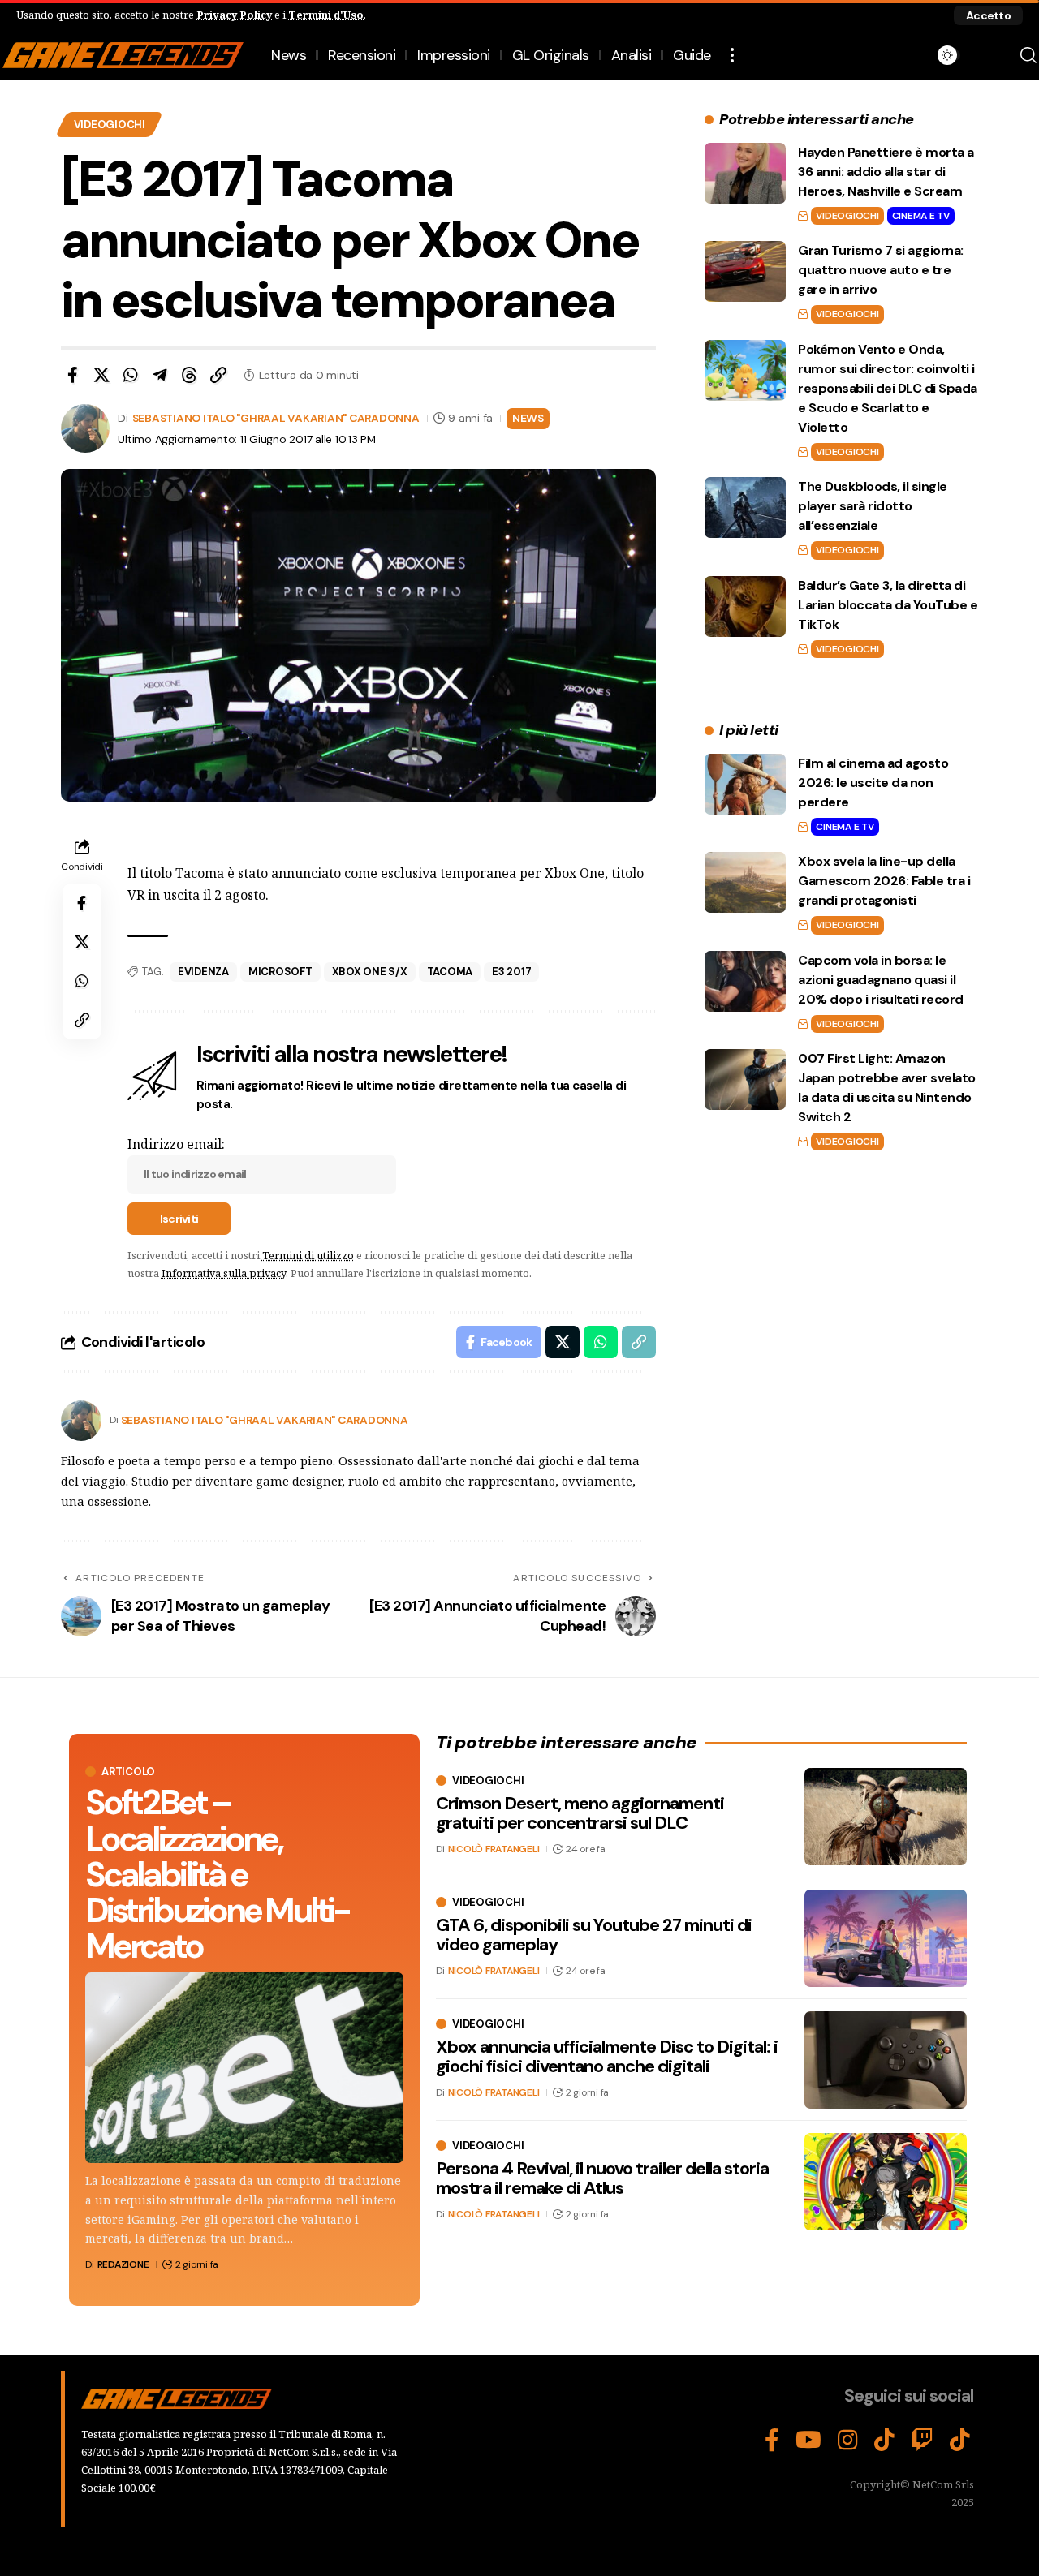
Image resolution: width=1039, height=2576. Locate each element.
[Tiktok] (960, 2441)
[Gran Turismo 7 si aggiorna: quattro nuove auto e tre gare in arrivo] (745, 271)
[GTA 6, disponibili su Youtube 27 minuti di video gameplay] (886, 1938)
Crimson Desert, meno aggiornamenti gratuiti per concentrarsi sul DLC (580, 1814)
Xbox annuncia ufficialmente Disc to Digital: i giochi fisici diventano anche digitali (607, 2057)
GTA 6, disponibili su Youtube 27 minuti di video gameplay (594, 1935)
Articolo (128, 1772)
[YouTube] (808, 2441)
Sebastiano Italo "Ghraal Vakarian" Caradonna (276, 418)
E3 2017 (511, 972)
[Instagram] (848, 2441)
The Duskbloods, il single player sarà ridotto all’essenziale (873, 506)
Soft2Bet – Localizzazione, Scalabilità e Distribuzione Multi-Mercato (217, 1874)
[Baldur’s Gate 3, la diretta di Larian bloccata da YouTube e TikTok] (745, 606)
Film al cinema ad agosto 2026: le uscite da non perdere (873, 783)
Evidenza (203, 972)
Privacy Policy (234, 15)
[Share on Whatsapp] (131, 375)
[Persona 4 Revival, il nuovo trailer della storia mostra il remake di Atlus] (886, 2182)
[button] (988, 15)
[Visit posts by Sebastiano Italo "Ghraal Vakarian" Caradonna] (81, 1421)
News (528, 418)
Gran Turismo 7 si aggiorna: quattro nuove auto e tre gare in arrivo (881, 270)
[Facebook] (772, 2441)
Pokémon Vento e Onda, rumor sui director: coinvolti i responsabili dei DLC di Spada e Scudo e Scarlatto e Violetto (888, 388)
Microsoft (280, 972)
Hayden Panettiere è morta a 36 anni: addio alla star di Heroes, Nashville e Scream (886, 172)
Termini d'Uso (326, 15)
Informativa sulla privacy (224, 1273)
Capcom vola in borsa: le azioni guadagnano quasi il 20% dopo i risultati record (881, 980)
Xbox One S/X (370, 972)
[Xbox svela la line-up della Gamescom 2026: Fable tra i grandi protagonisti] (745, 882)
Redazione (123, 2264)
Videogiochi (110, 125)
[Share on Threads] (189, 375)
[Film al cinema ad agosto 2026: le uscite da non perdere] (745, 784)
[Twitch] (922, 2441)
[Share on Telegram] (160, 375)
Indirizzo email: (176, 1144)
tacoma (450, 972)
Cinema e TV (921, 216)
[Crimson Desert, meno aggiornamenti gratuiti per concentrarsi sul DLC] (886, 1817)
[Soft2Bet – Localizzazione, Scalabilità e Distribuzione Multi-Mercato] (244, 2068)
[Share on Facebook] (72, 375)
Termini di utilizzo (308, 1255)
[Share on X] (101, 375)
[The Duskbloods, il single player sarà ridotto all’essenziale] (745, 507)
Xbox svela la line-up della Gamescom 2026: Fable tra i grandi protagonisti (884, 881)
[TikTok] (884, 2441)
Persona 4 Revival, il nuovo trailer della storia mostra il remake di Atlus (602, 2179)
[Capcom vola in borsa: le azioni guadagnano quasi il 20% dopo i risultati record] (745, 981)
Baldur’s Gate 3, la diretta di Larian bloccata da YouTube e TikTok (888, 605)
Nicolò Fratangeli (494, 1850)
